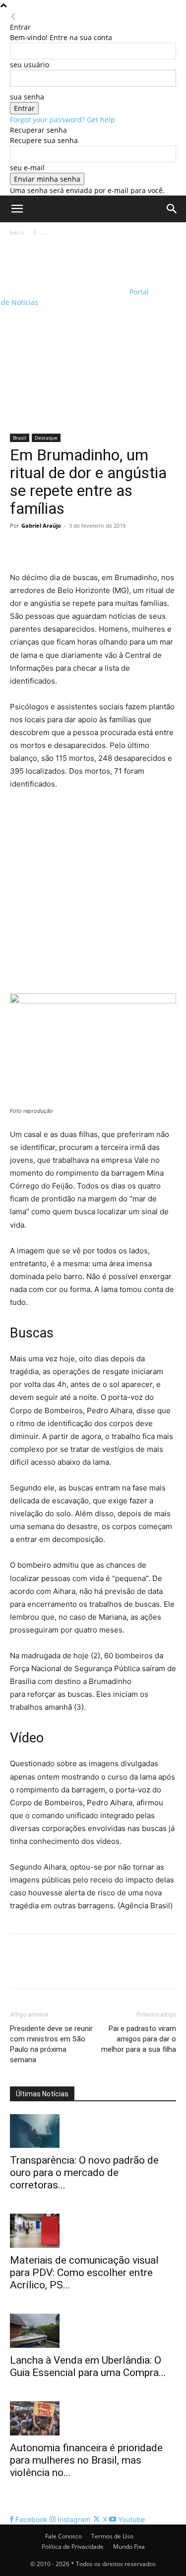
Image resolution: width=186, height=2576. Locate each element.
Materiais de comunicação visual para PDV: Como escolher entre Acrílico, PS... (84, 2273)
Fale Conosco (63, 2536)
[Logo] (64, 255)
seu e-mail (27, 168)
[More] (112, 548)
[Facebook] (20, 548)
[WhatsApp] (88, 548)
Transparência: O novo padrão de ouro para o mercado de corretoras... (84, 2173)
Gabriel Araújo (41, 525)
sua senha (27, 97)
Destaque (46, 438)
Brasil (20, 438)
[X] (43, 548)
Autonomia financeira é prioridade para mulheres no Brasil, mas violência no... (86, 2460)
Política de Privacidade (73, 2547)
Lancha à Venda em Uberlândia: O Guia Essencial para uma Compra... (88, 2366)
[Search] (172, 209)
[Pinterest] (65, 548)
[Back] (13, 17)
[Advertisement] (93, 336)
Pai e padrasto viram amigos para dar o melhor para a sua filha (139, 2039)
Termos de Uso (112, 2536)
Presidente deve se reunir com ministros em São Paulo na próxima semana (51, 2044)
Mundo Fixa (129, 2547)
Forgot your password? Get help (62, 120)
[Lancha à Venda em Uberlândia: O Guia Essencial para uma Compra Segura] (93, 2331)
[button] (17, 209)
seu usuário (30, 65)
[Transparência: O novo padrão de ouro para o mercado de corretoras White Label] (93, 2131)
